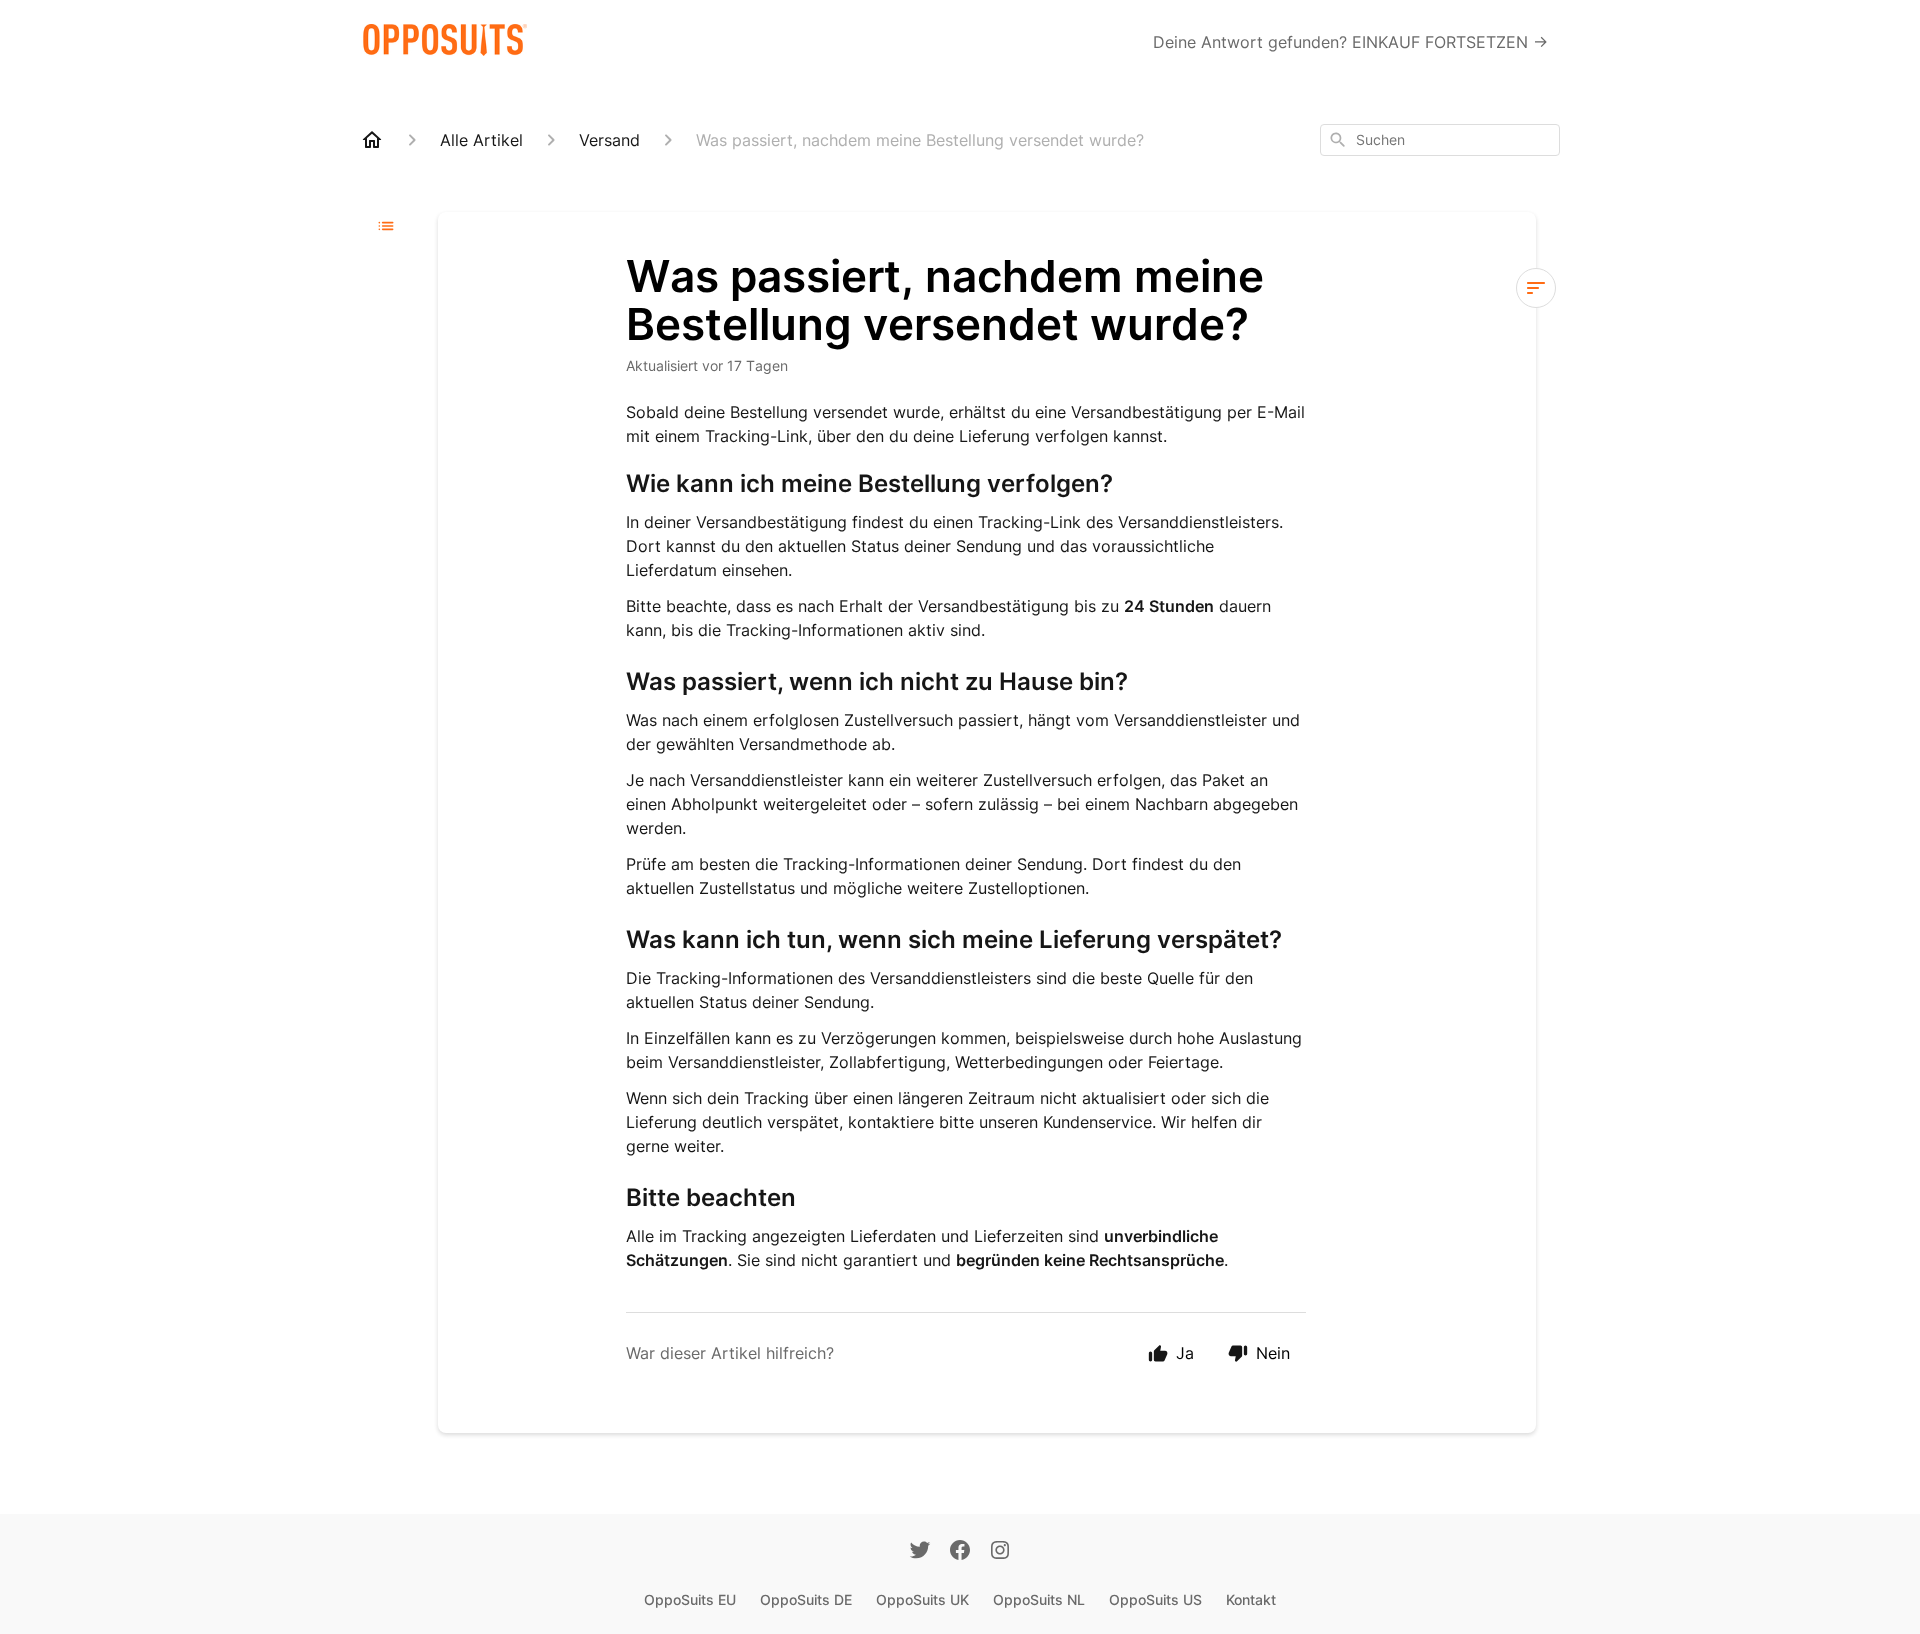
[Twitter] (920, 1552)
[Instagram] (1000, 1552)
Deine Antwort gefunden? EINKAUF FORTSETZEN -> (1350, 42)
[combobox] (1440, 140)
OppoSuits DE (806, 1599)
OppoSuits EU (690, 1599)
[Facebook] (960, 1552)
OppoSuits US (1155, 1599)
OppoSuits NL (1039, 1599)
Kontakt (1251, 1599)
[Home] (372, 140)
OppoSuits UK (922, 1599)
